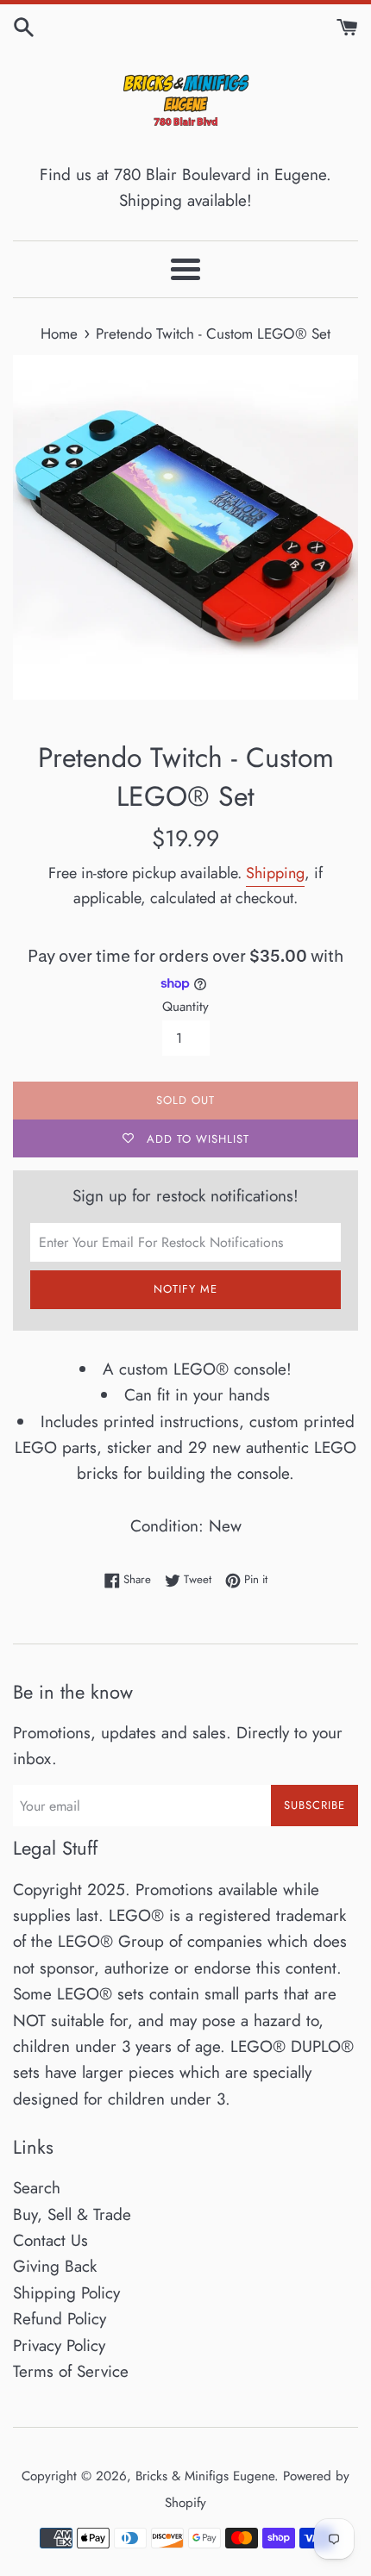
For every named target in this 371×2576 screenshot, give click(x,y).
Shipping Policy (66, 2293)
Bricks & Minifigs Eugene (205, 2476)
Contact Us (50, 2240)
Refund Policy (60, 2319)
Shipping (275, 873)
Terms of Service (71, 2371)
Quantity (185, 1007)
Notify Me (185, 1289)
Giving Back (55, 2266)
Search (37, 2188)
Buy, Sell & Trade (72, 2214)
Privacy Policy (59, 2345)
